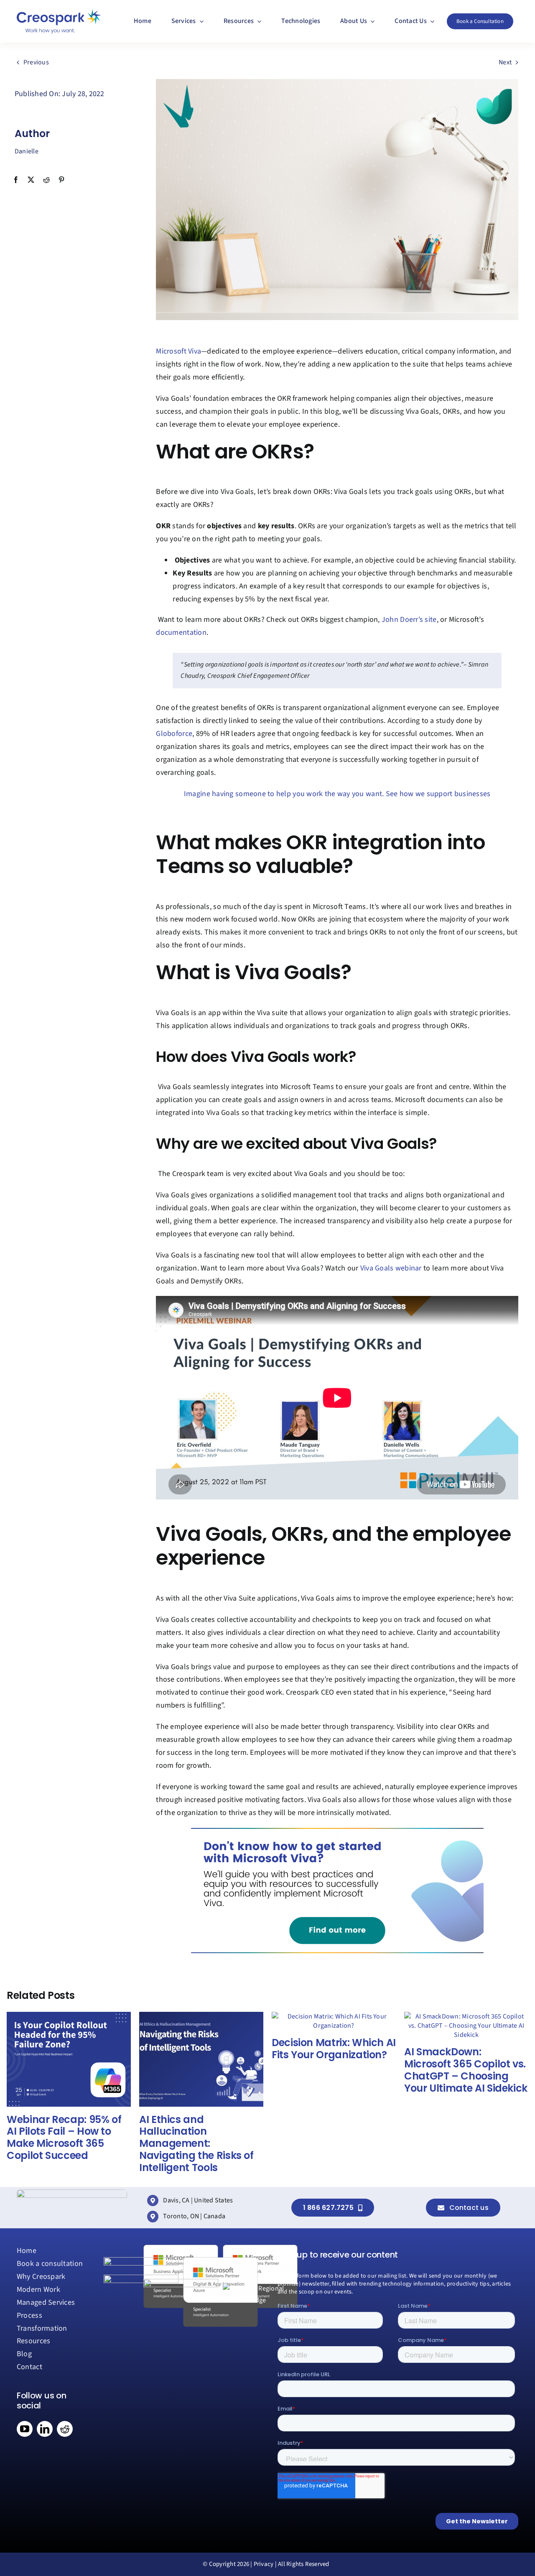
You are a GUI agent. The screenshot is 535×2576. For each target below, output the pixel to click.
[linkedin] (45, 2429)
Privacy (264, 2564)
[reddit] (65, 2429)
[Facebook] (16, 180)
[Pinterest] (61, 180)
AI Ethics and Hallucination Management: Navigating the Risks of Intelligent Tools (196, 2143)
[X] (31, 180)
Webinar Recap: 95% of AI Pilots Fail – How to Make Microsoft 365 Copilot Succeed (64, 2137)
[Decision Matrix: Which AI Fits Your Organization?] (334, 2016)
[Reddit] (46, 180)
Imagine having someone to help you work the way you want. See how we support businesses (337, 794)
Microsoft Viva (178, 351)
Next (505, 62)
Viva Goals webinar (391, 1268)
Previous (36, 62)
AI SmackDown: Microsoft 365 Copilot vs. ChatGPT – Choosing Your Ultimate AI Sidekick (466, 2070)
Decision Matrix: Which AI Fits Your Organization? (334, 2049)
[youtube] (25, 2429)
